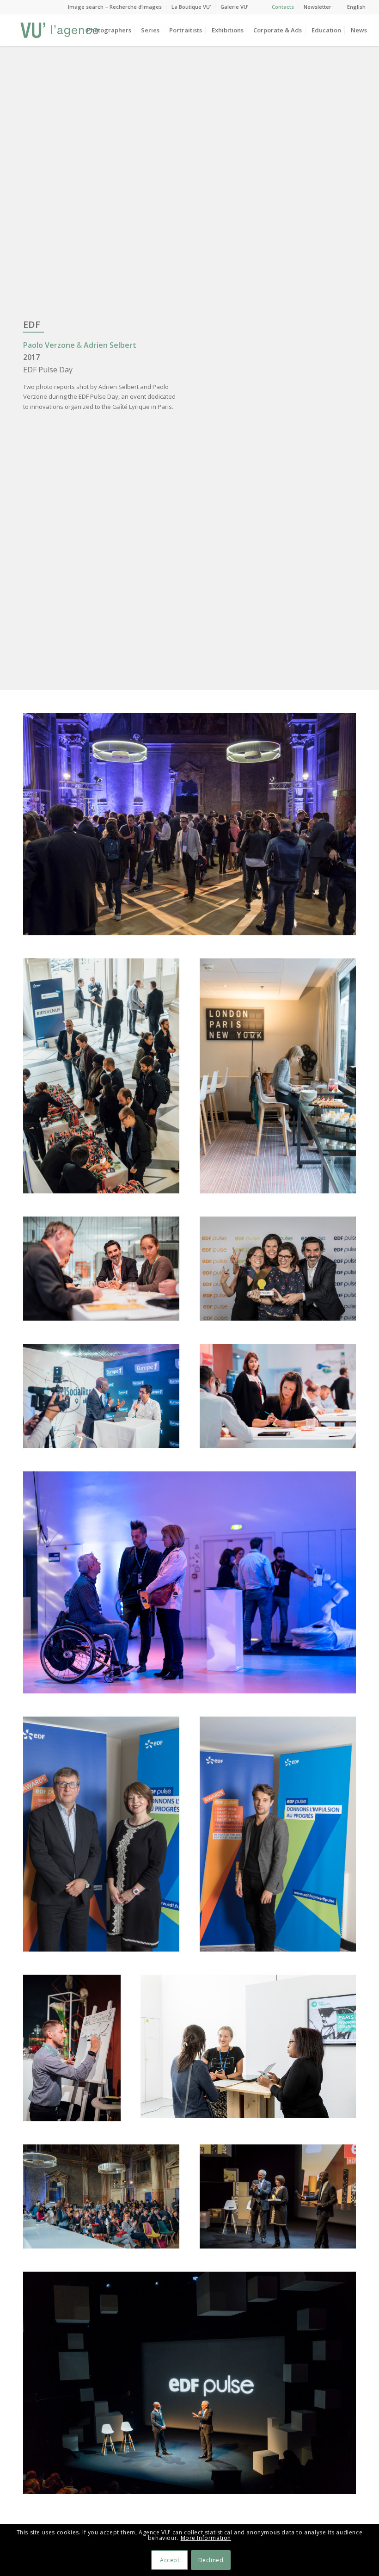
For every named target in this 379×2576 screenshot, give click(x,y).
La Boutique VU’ (191, 7)
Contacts (283, 7)
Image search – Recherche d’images (115, 7)
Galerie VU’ (234, 7)
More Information (206, 2538)
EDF (32, 324)
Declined (211, 2560)
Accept (170, 2560)
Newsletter (318, 7)
